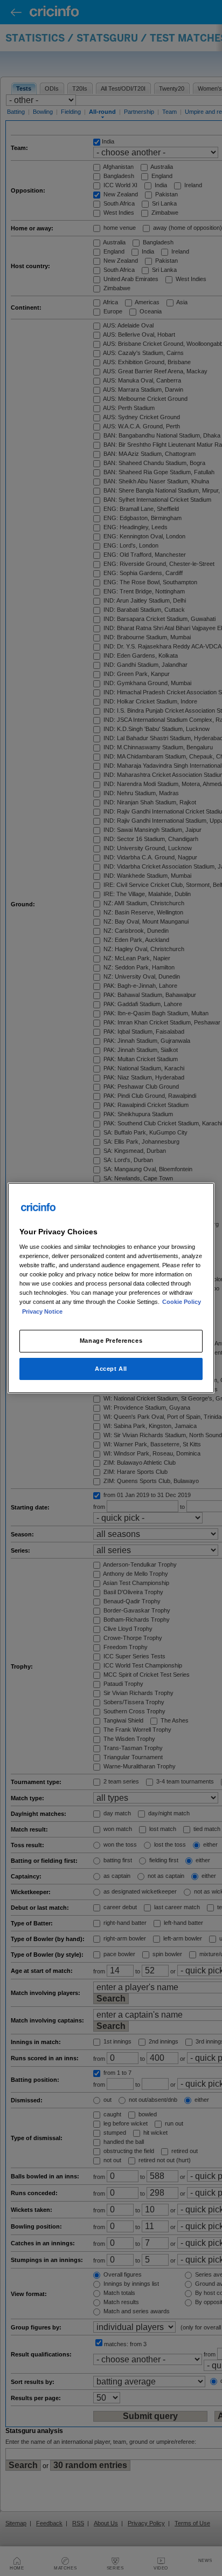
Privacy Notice (42, 1311)
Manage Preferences (111, 1341)
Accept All (111, 1369)
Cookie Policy (182, 1302)
